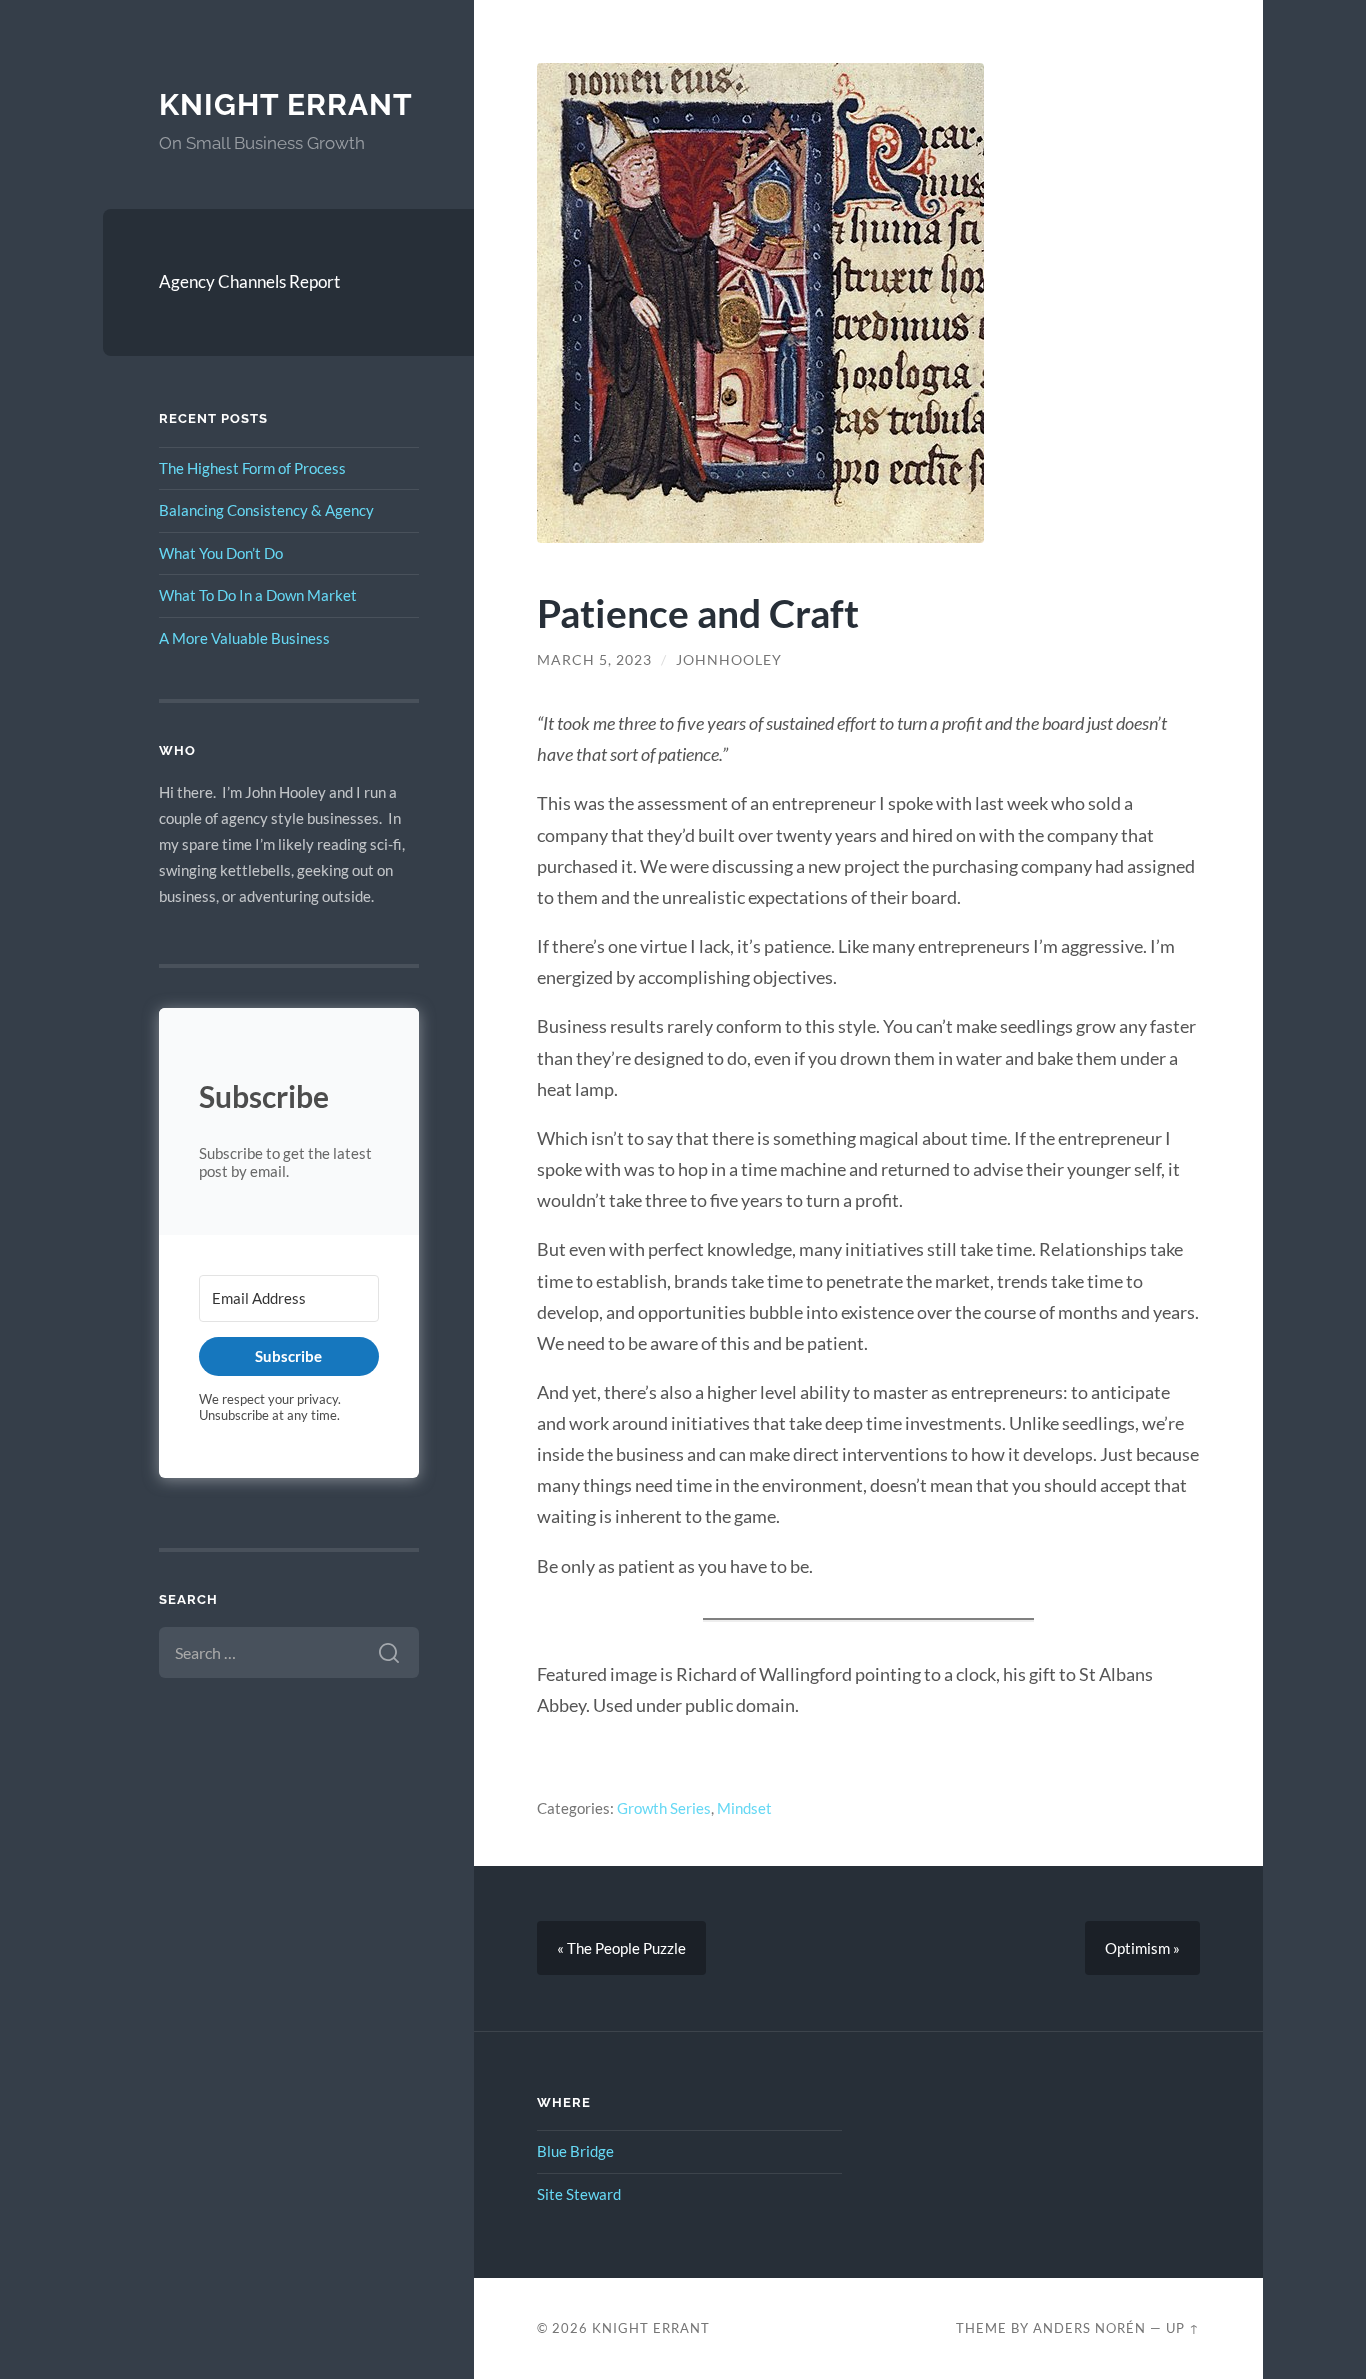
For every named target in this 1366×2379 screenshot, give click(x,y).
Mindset (744, 1808)
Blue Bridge (575, 2151)
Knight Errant (286, 104)
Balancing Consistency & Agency (266, 510)
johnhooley (729, 660)
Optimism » (1142, 1948)
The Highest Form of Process (252, 468)
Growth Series (664, 1808)
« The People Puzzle (621, 1948)
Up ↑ (1183, 2328)
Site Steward (579, 2194)
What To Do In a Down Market (258, 595)
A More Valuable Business (244, 638)
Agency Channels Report (249, 281)
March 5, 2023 (594, 660)
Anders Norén (1089, 2328)
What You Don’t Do (221, 553)
